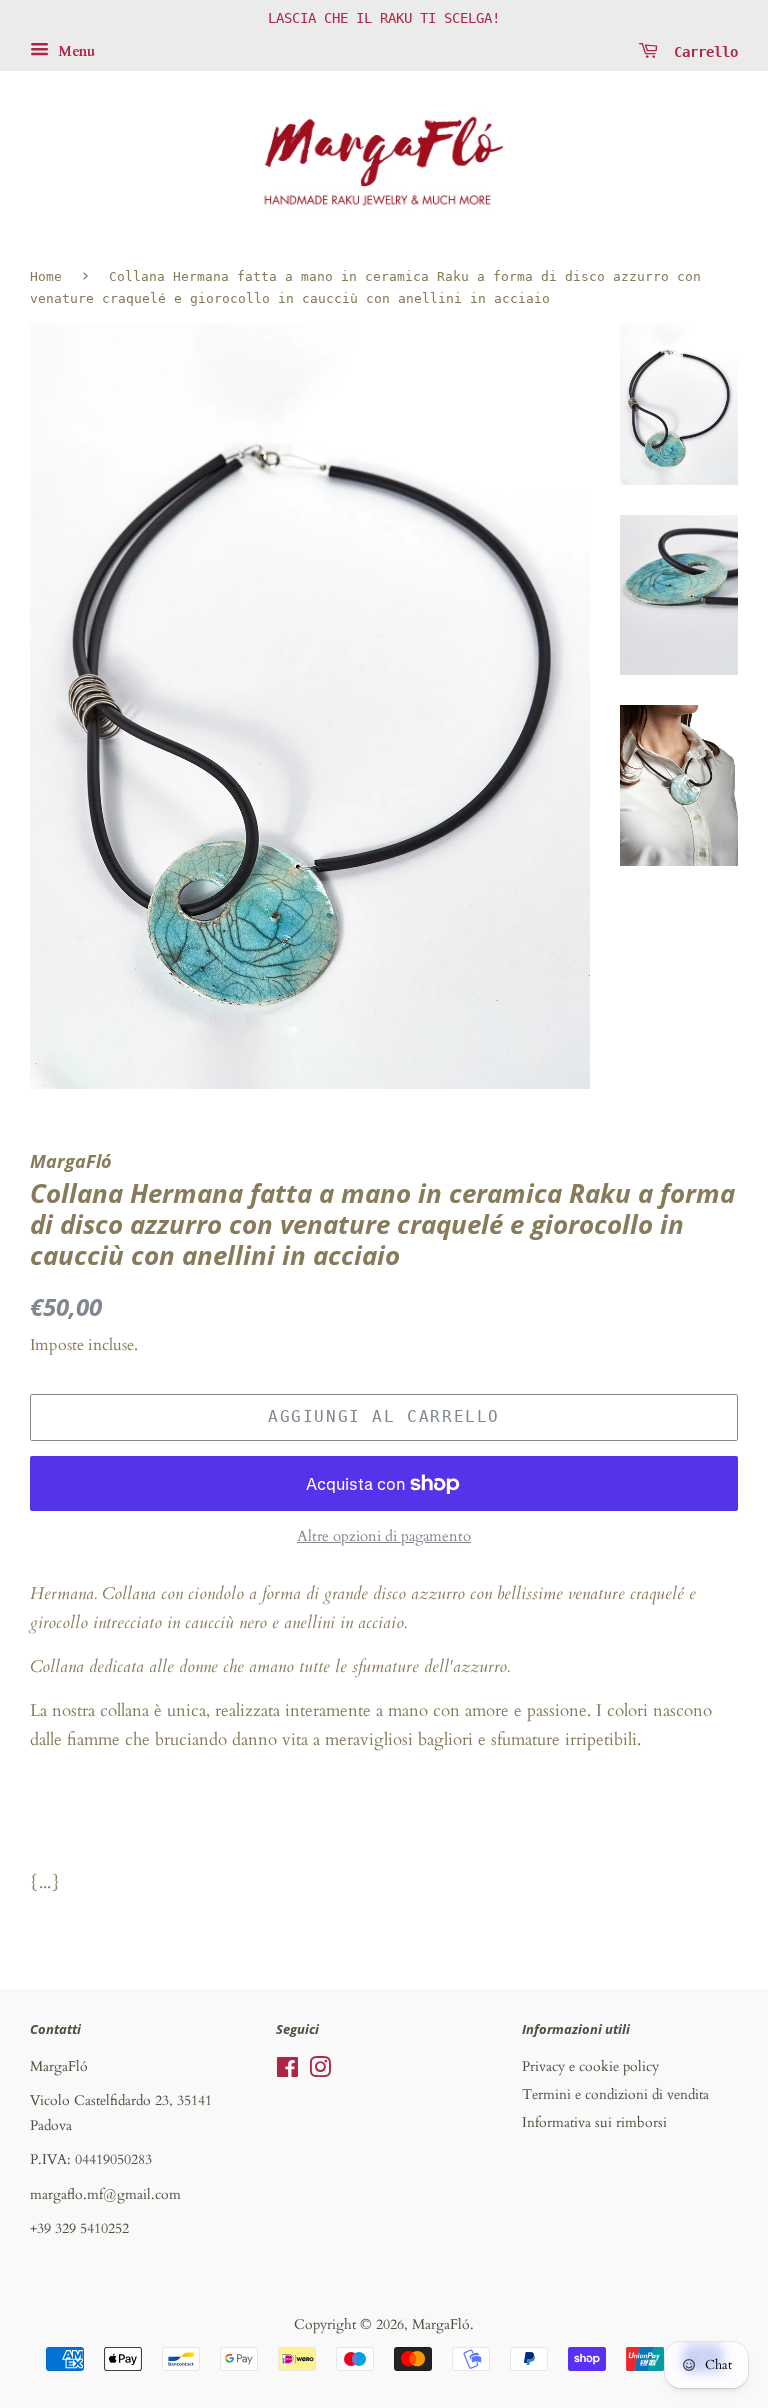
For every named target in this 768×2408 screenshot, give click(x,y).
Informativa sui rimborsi (594, 2122)
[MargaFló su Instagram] (320, 2071)
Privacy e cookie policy (590, 2066)
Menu (74, 51)
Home (46, 276)
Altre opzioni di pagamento (384, 1536)
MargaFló (441, 2324)
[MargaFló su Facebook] (287, 2071)
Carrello (702, 51)
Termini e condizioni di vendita (615, 2094)
